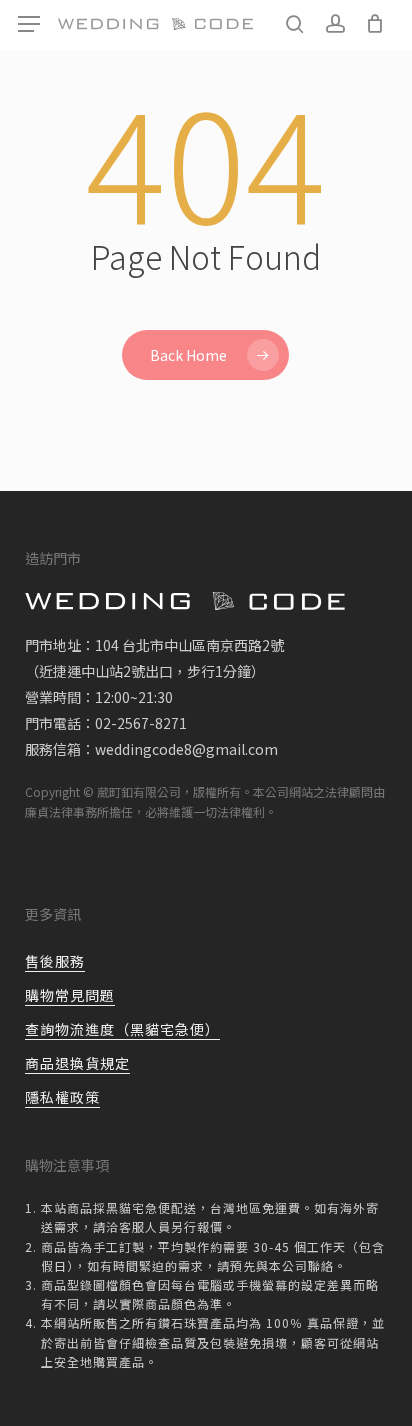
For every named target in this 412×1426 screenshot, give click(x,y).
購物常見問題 (70, 995)
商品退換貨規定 (77, 1063)
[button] (29, 24)
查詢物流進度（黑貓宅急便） (122, 1029)
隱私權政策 (62, 1097)
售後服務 (55, 961)
